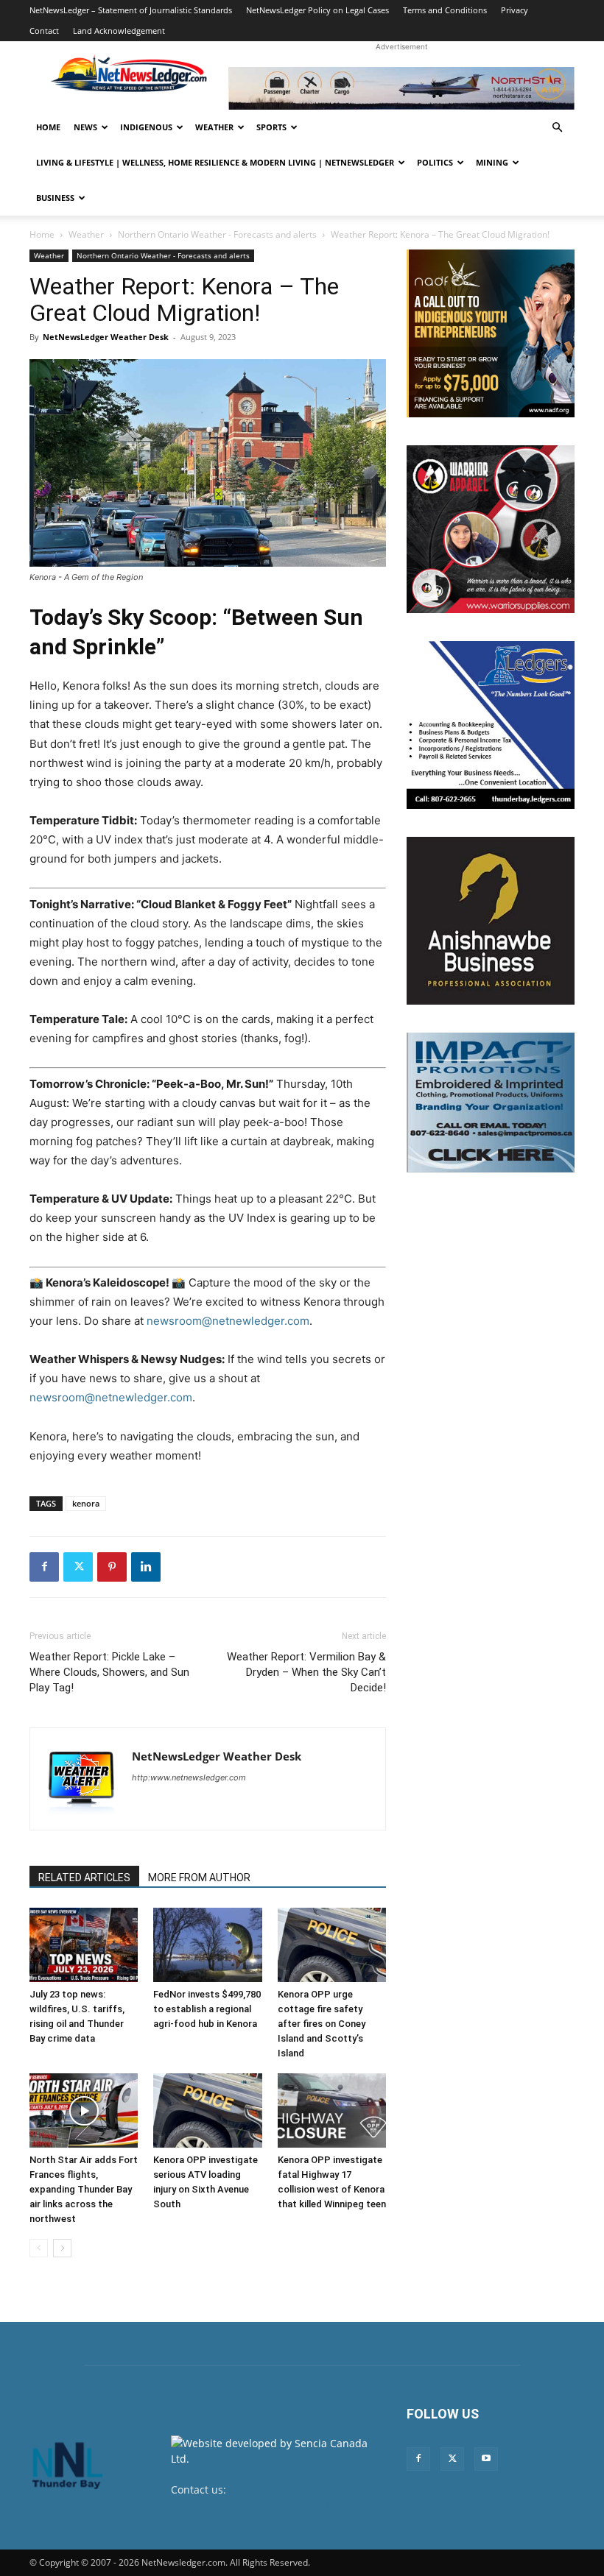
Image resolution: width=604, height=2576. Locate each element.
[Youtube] (486, 2459)
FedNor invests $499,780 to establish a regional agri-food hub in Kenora (207, 2009)
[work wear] (491, 529)
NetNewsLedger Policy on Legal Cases (317, 10)
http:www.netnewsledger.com (189, 1777)
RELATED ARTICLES (84, 1878)
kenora (86, 1503)
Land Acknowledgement (119, 31)
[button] (557, 128)
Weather (214, 127)
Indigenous (146, 127)
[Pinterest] (112, 1567)
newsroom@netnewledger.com (228, 1321)
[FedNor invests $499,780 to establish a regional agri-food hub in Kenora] (207, 1945)
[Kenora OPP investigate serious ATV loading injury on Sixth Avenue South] (207, 2110)
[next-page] (62, 2248)
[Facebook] (44, 1567)
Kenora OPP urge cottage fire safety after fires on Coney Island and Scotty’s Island (322, 2024)
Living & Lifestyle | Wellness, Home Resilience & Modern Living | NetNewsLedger (215, 162)
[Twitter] (78, 1567)
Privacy (515, 10)
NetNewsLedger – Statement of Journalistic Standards (131, 10)
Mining (492, 162)
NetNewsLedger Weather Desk (106, 337)
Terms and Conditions (445, 10)
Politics (435, 162)
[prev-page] (39, 2248)
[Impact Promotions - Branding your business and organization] (491, 1103)
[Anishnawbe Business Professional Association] (491, 921)
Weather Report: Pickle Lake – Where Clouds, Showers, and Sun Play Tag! (109, 1672)
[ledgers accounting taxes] (491, 725)
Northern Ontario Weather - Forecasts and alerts (217, 234)
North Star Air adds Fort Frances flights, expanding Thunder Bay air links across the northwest (84, 2189)
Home (48, 127)
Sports (271, 127)
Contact (44, 31)
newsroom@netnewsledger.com (250, 2505)
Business (55, 198)
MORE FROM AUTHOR (199, 1878)
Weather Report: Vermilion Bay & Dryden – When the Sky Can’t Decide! (306, 1672)
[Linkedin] (146, 1567)
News (85, 127)
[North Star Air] (401, 88)
